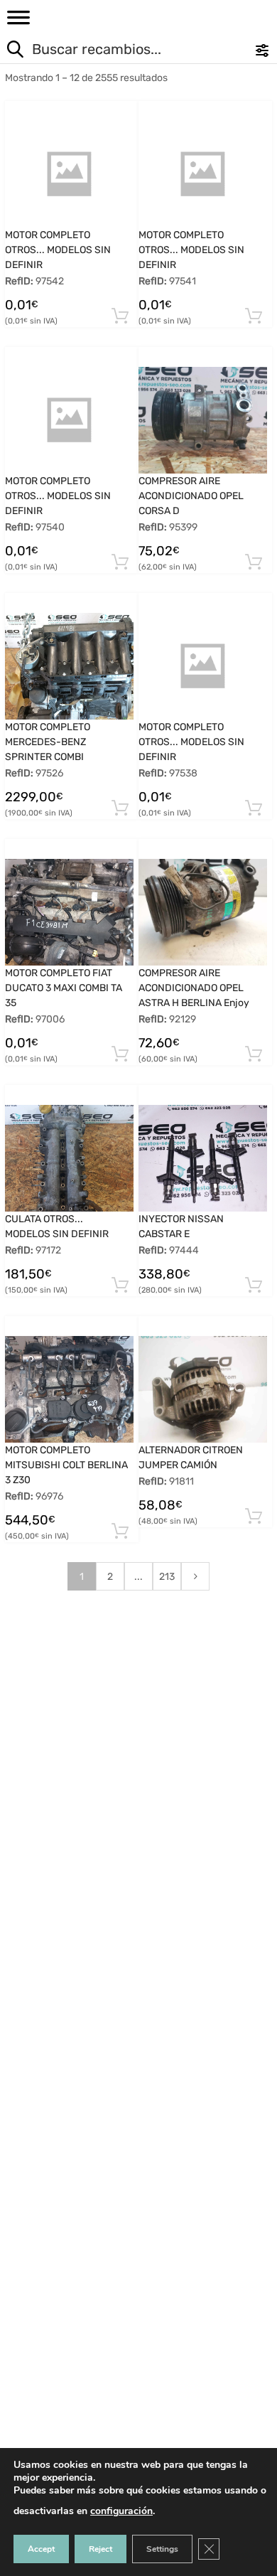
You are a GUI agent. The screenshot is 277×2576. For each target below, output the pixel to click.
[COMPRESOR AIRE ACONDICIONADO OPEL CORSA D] (203, 420)
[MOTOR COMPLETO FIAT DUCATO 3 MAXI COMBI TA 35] (69, 912)
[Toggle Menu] (18, 22)
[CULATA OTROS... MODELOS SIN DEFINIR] (69, 1158)
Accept (41, 2549)
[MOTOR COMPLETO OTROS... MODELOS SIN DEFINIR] (69, 174)
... (138, 1577)
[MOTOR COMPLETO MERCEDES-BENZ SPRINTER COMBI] (69, 666)
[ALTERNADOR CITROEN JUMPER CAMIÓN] (203, 1389)
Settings (162, 2549)
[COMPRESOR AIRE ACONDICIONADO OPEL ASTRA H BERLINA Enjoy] (203, 913)
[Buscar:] (110, 51)
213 (167, 1577)
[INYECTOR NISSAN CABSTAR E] (203, 1158)
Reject (101, 2549)
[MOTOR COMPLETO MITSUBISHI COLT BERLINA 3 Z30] (69, 1389)
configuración (121, 2511)
